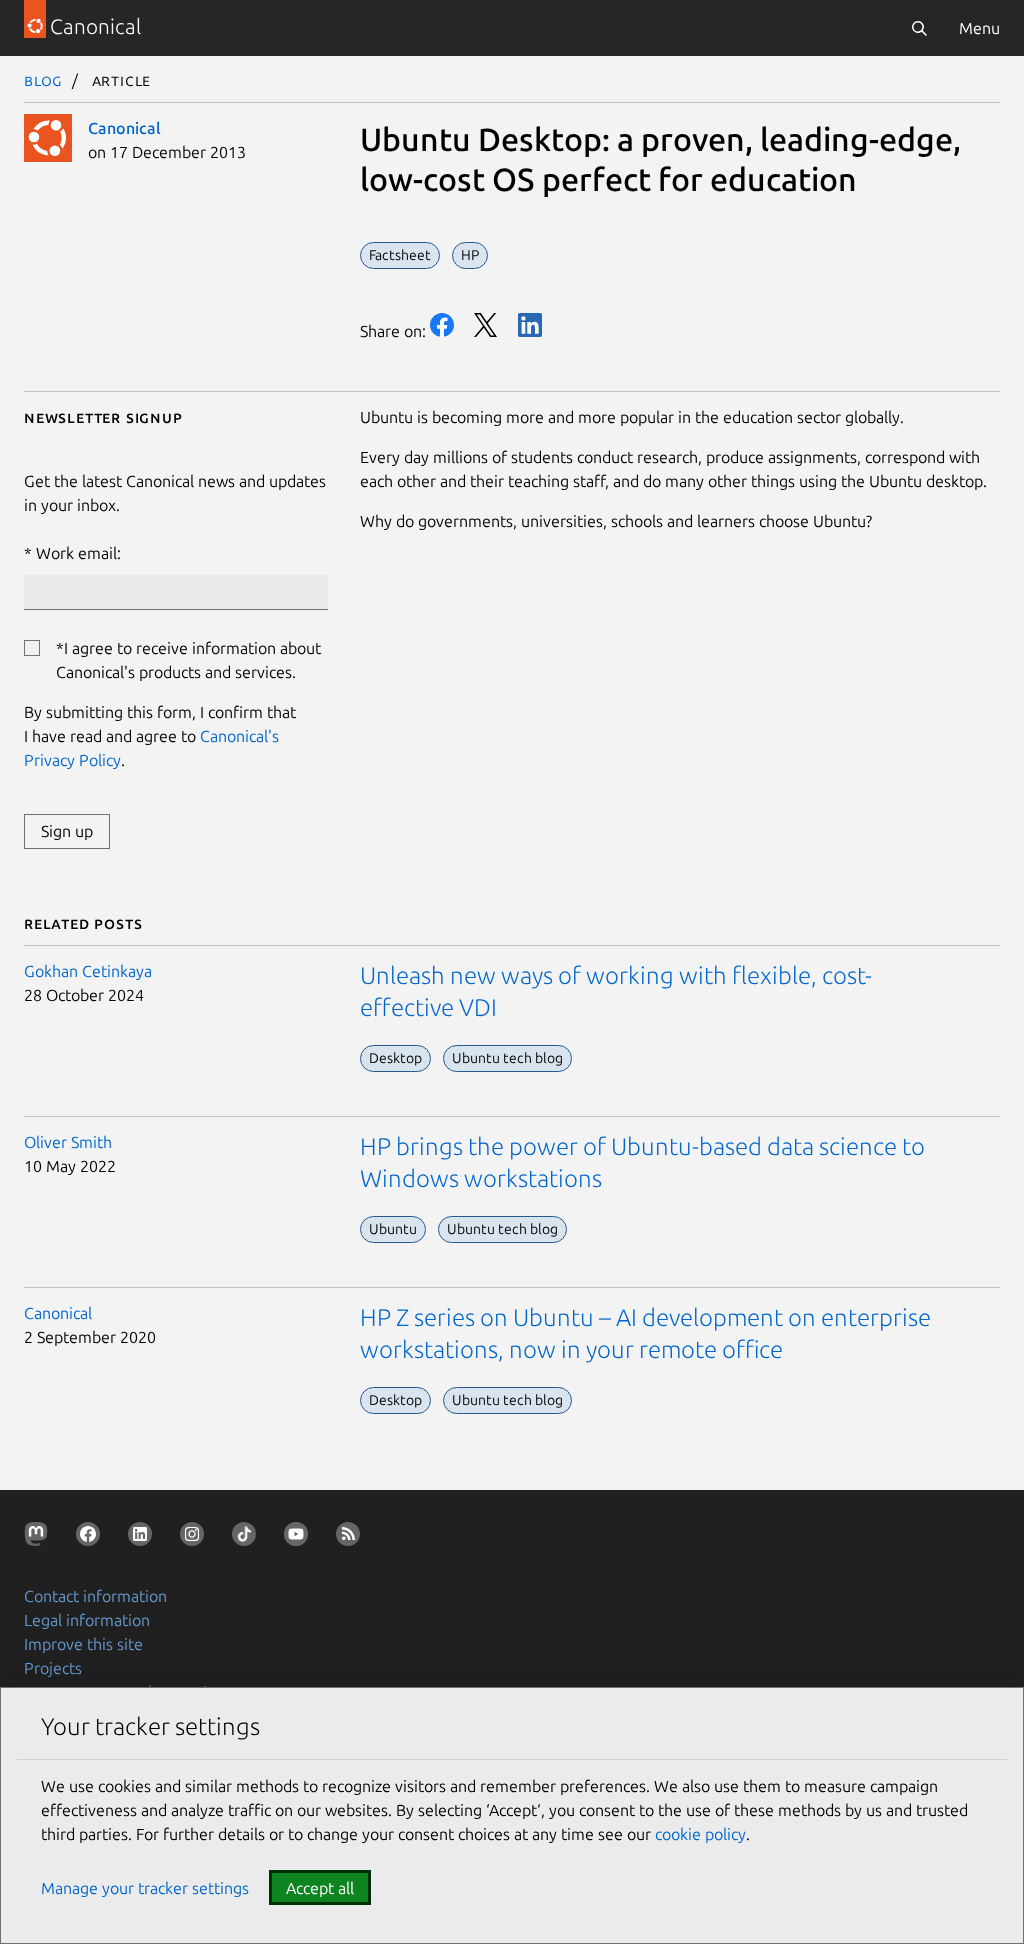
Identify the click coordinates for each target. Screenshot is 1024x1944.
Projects (53, 1668)
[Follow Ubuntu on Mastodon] (40, 1538)
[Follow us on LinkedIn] (144, 1538)
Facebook (442, 325)
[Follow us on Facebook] (92, 1538)
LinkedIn (530, 325)
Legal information (87, 1620)
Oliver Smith (68, 1142)
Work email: (78, 553)
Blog (43, 80)
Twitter (486, 325)
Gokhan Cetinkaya (88, 971)
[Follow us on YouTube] (300, 1538)
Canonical (124, 128)
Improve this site (83, 1644)
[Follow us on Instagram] (196, 1538)
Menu (979, 28)
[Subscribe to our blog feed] (352, 1538)
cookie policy (700, 1834)
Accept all (320, 1888)
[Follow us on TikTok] (248, 1538)
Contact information (95, 1596)
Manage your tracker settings (145, 1888)
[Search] (919, 28)
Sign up (67, 831)
